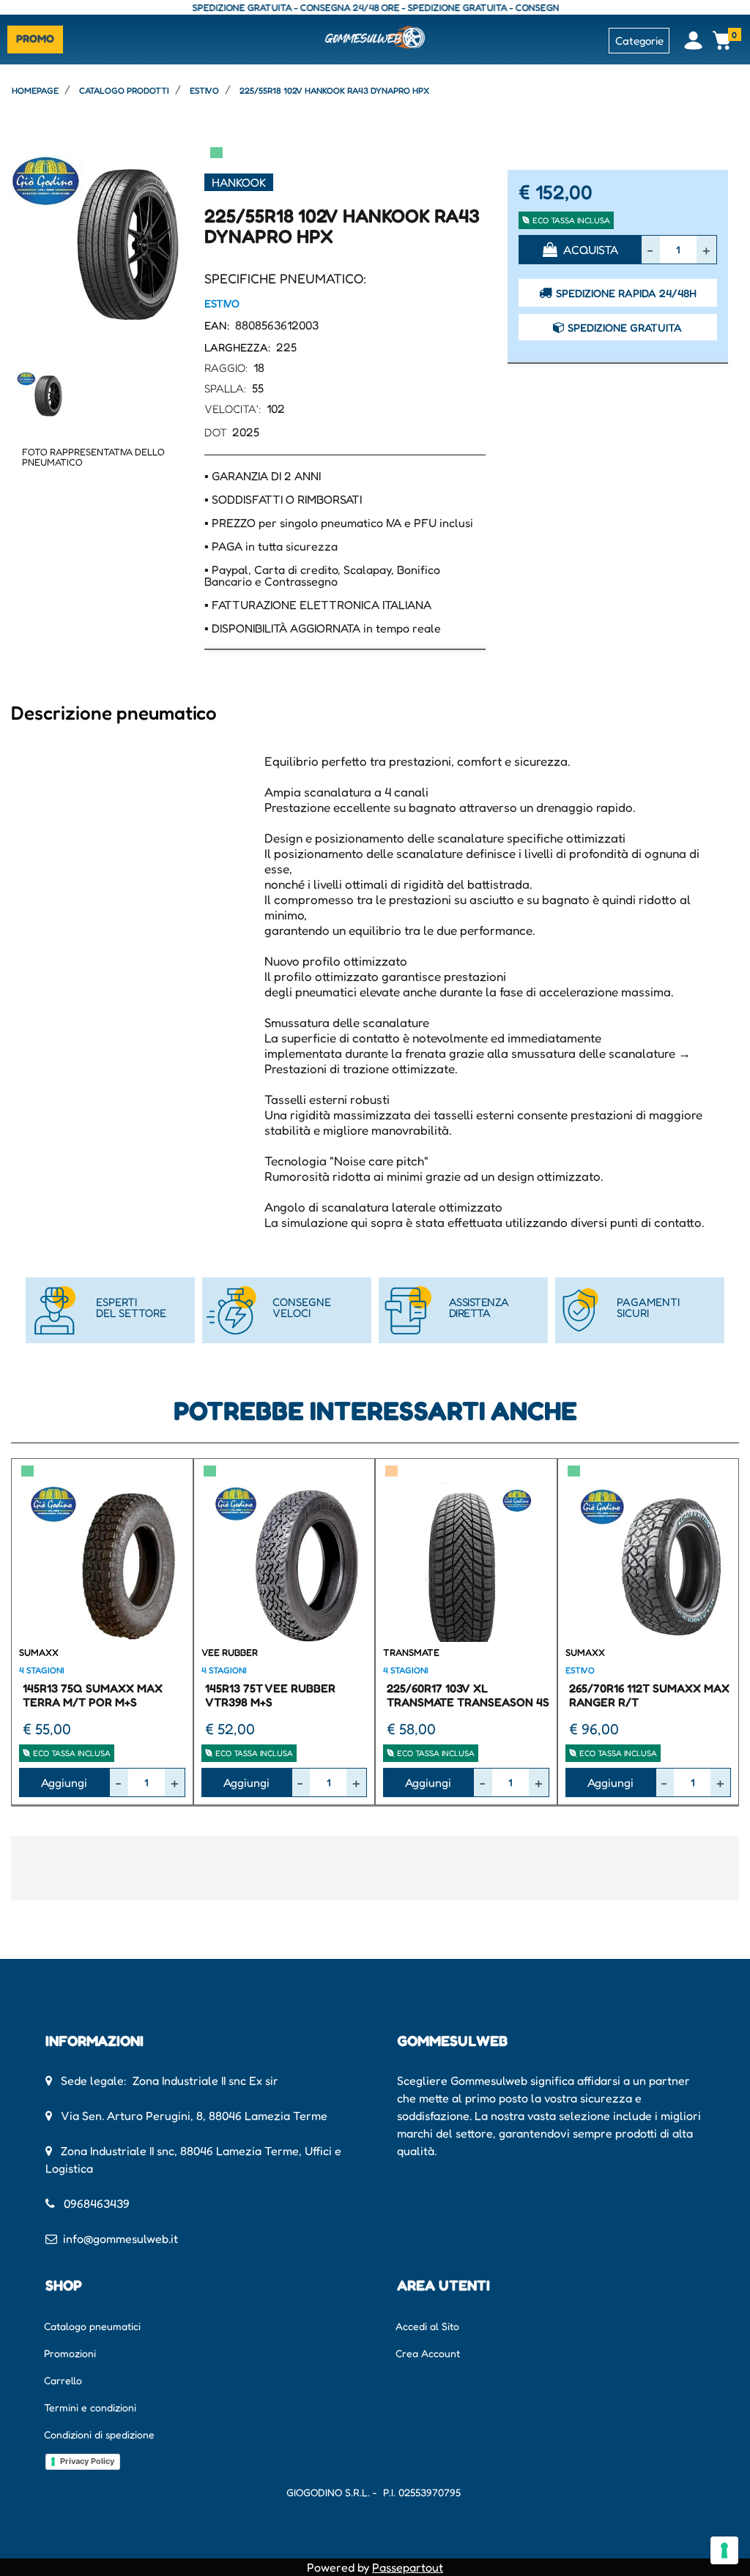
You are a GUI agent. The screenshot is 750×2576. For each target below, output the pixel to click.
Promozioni (70, 2353)
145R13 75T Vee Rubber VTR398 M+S (270, 1695)
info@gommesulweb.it (120, 2239)
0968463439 (97, 2203)
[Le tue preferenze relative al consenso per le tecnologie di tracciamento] (724, 2550)
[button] (102, 241)
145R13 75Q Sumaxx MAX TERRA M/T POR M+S (93, 1695)
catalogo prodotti (124, 90)
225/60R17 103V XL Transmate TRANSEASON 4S (468, 1695)
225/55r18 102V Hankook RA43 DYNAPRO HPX (334, 90)
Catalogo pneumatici (92, 2326)
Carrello (63, 2380)
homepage (35, 90)
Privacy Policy (87, 2461)
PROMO (35, 38)
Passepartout (408, 2567)
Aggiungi (64, 1782)
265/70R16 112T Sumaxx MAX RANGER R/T (649, 1695)
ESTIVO (204, 90)
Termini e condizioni (90, 2407)
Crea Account (428, 2353)
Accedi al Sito (427, 2326)
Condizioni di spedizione (99, 2434)
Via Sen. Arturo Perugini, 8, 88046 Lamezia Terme (194, 2116)
